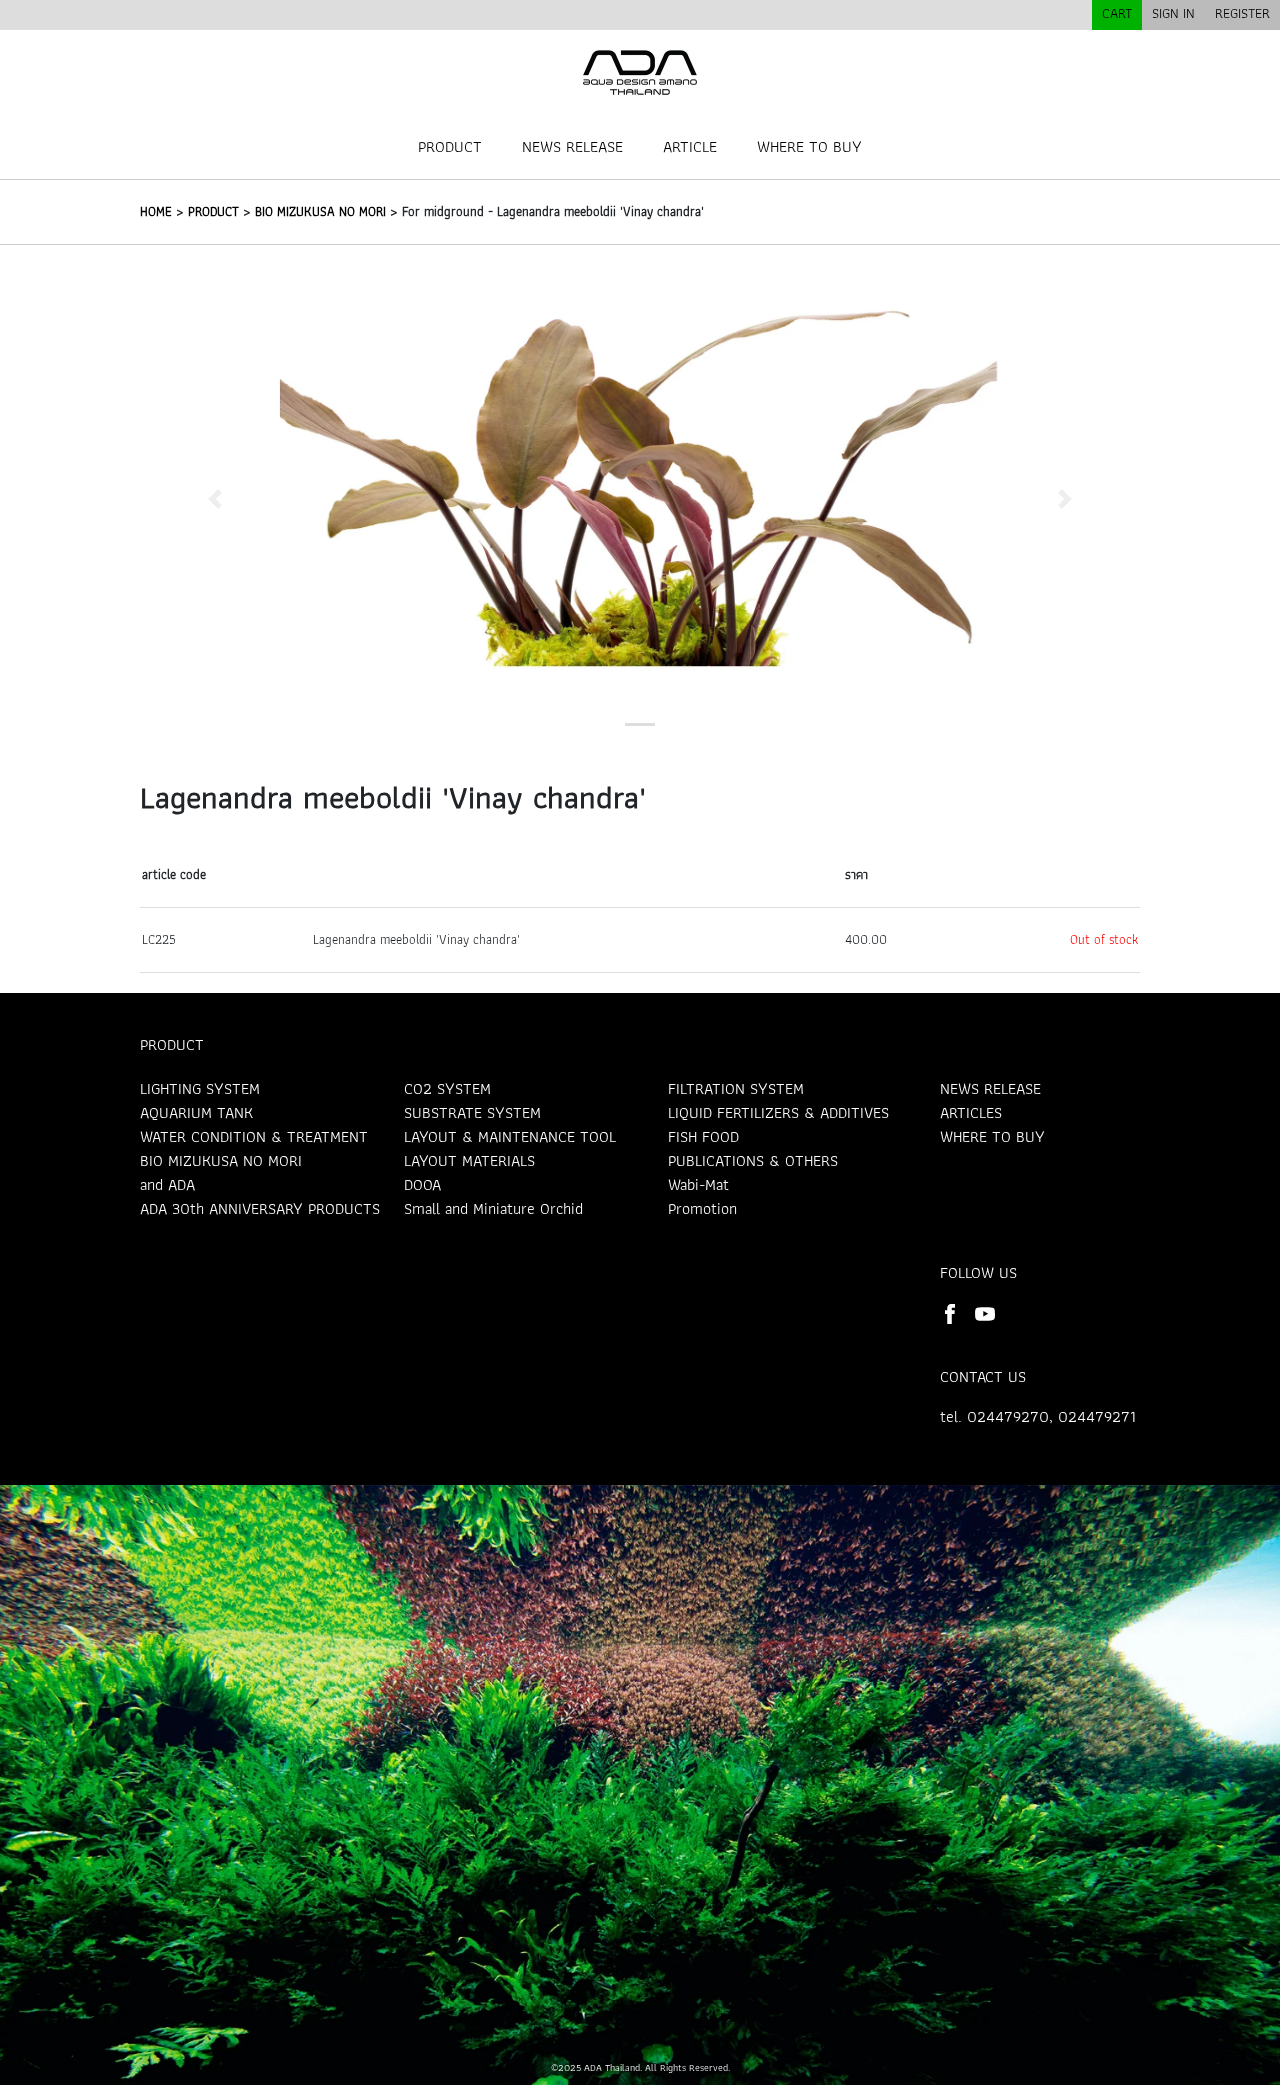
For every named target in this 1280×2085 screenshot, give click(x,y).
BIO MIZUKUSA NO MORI (320, 211)
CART (1117, 13)
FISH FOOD (703, 1136)
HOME (156, 211)
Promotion (702, 1208)
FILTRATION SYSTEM (736, 1088)
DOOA (422, 1184)
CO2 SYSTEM (447, 1088)
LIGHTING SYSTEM (200, 1088)
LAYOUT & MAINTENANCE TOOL (510, 1136)
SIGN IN (1173, 13)
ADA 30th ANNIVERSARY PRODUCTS (260, 1208)
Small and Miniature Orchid (493, 1208)
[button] (215, 498)
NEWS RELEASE (572, 146)
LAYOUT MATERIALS (469, 1160)
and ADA (167, 1184)
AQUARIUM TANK (196, 1112)
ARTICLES (971, 1112)
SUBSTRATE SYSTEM (472, 1112)
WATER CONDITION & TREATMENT (254, 1136)
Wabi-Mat (698, 1184)
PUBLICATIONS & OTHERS (753, 1160)
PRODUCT (450, 146)
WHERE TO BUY (809, 146)
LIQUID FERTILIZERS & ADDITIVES (778, 1112)
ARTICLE (690, 146)
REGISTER (1242, 13)
